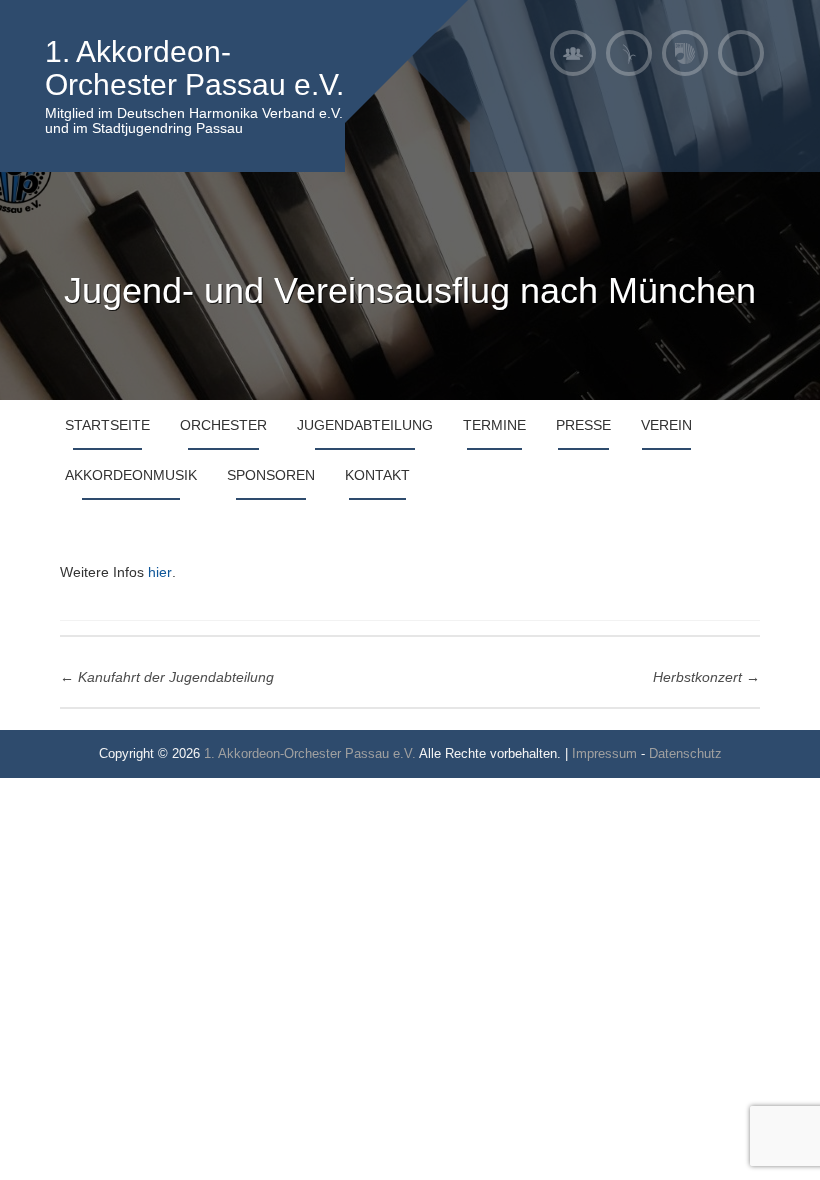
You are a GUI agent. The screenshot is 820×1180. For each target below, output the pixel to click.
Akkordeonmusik (131, 475)
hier (160, 572)
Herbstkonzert (706, 677)
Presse (583, 425)
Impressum (604, 753)
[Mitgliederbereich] (573, 53)
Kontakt (377, 475)
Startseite (107, 425)
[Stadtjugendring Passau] (629, 53)
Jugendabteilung (365, 425)
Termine (494, 425)
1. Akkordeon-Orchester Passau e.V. (194, 68)
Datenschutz (685, 753)
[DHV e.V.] (685, 53)
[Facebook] (741, 53)
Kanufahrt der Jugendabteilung (167, 677)
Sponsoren (271, 475)
